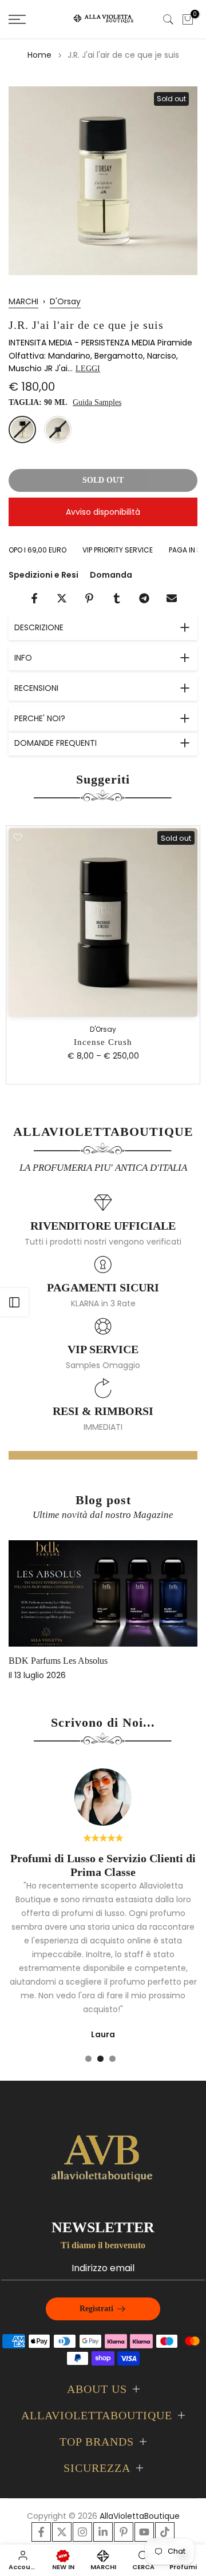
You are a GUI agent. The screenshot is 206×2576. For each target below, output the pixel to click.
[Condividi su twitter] (62, 598)
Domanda (111, 575)
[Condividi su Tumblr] (117, 598)
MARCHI (23, 301)
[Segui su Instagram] (82, 2532)
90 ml (22, 430)
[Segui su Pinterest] (124, 2532)
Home (39, 55)
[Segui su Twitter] (62, 2532)
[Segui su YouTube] (144, 2532)
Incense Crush (103, 1042)
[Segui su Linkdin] (103, 2532)
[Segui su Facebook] (41, 2532)
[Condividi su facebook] (34, 598)
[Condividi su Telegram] (144, 598)
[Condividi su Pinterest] (89, 598)
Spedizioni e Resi (43, 575)
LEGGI (88, 369)
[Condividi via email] (172, 598)
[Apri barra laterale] (14, 1302)
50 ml (58, 430)
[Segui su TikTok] (165, 2532)
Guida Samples (97, 402)
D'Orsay (65, 301)
